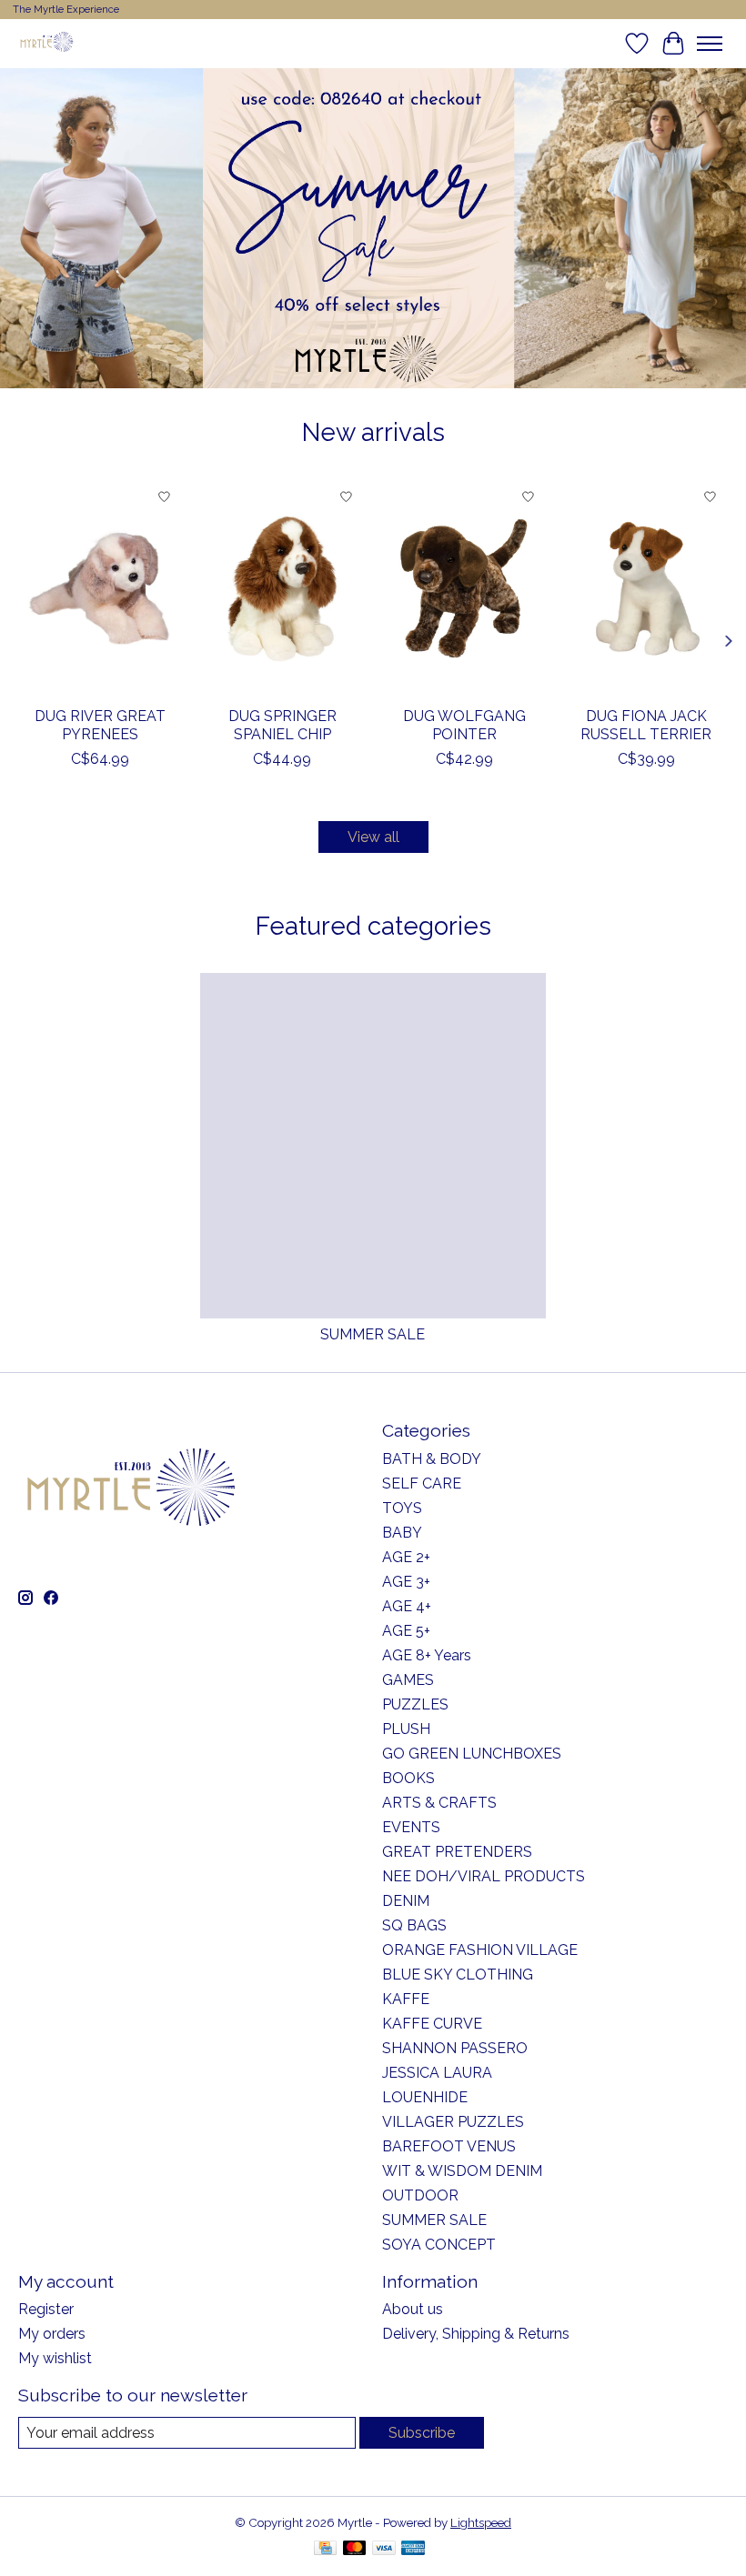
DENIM (406, 1901)
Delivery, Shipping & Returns (476, 2334)
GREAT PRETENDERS (457, 1852)
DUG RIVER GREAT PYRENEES (100, 725)
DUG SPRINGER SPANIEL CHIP (282, 725)
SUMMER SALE (373, 1334)
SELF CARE (422, 1483)
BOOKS (408, 1778)
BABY (402, 1533)
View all (373, 837)
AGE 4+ (407, 1606)
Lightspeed (481, 2522)
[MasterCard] (355, 2549)
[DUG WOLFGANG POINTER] (464, 588)
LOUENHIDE (425, 2097)
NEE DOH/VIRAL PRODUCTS (484, 1876)
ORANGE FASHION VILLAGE (480, 1950)
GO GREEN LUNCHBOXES (472, 1754)
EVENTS (411, 1827)
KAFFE (406, 1999)
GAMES (408, 1680)
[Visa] (384, 2549)
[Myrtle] (46, 43)
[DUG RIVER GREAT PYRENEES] (100, 588)
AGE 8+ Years (427, 1655)
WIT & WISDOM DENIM (462, 2171)
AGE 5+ (406, 1631)
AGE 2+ (406, 1557)
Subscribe (422, 2433)
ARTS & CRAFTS (439, 1803)
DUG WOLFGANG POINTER (464, 725)
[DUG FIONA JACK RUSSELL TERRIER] (646, 588)
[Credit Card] (325, 2549)
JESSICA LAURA (437, 2073)
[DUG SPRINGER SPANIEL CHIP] (282, 588)
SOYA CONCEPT (439, 2245)
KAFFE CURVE (432, 2024)
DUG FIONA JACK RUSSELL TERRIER (646, 725)
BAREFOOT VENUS (449, 2146)
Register (46, 2309)
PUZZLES (415, 1704)
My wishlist (55, 2358)
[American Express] (413, 2549)
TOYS (402, 1508)
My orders (52, 2334)
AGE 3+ (406, 1582)
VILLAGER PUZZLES (453, 2122)
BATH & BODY (432, 1459)
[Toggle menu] (710, 44)
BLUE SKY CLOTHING (458, 1975)
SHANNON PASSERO (455, 2048)
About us (413, 2309)
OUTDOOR (420, 2195)
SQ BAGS (414, 1925)
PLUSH (406, 1729)
